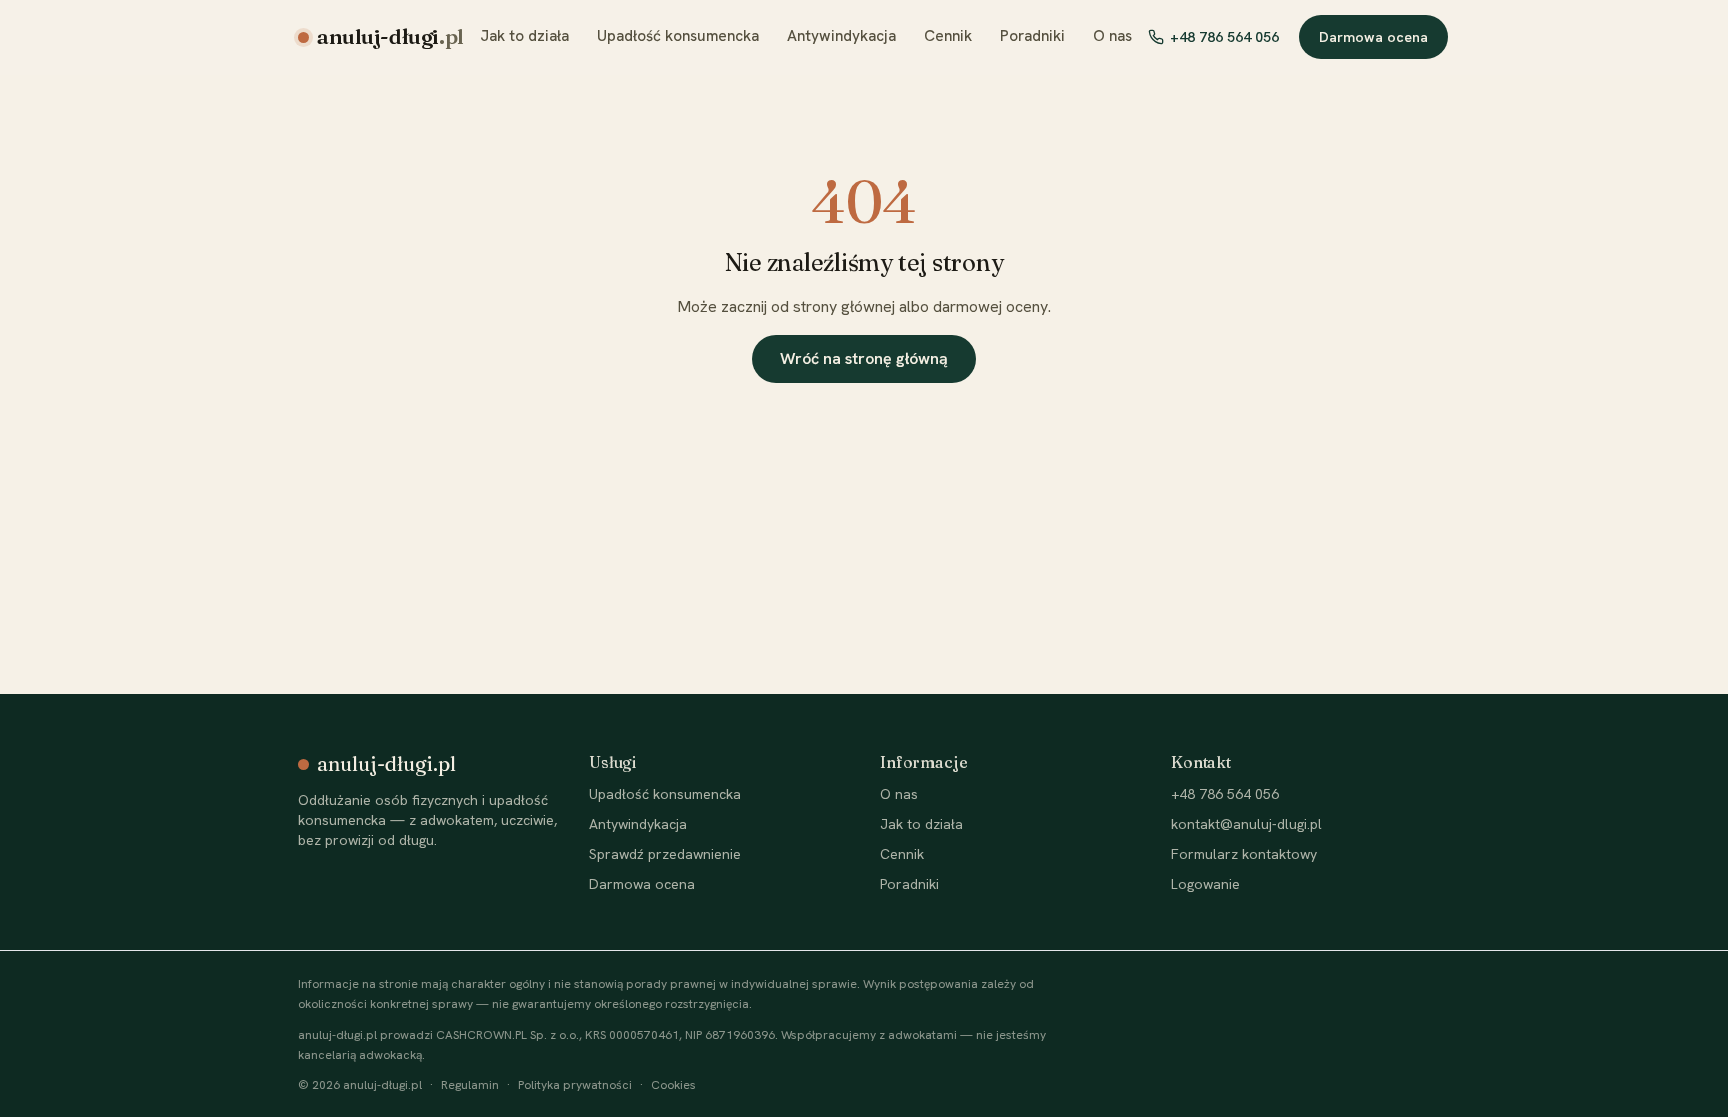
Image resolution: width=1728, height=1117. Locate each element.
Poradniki (1032, 36)
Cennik (948, 36)
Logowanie (1205, 884)
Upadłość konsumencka (678, 36)
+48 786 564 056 (1224, 37)
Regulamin (470, 1085)
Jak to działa (524, 36)
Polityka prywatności (575, 1085)
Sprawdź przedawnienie (665, 854)
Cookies (673, 1085)
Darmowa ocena (1373, 37)
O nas (1112, 36)
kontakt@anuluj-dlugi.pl (1246, 824)
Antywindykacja (841, 36)
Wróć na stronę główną (864, 358)
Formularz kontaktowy (1244, 854)
